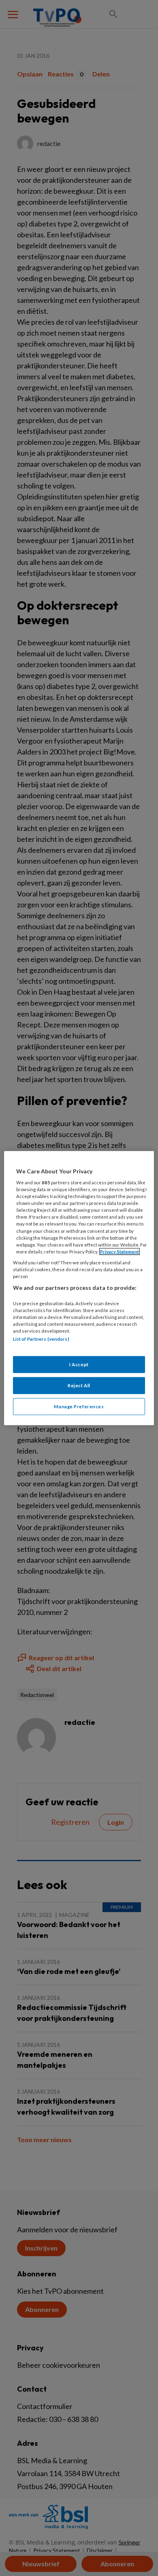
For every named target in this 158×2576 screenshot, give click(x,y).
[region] (79, 1288)
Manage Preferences (79, 1406)
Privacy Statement (120, 1251)
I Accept (79, 1364)
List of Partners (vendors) (41, 1339)
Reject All (79, 1385)
